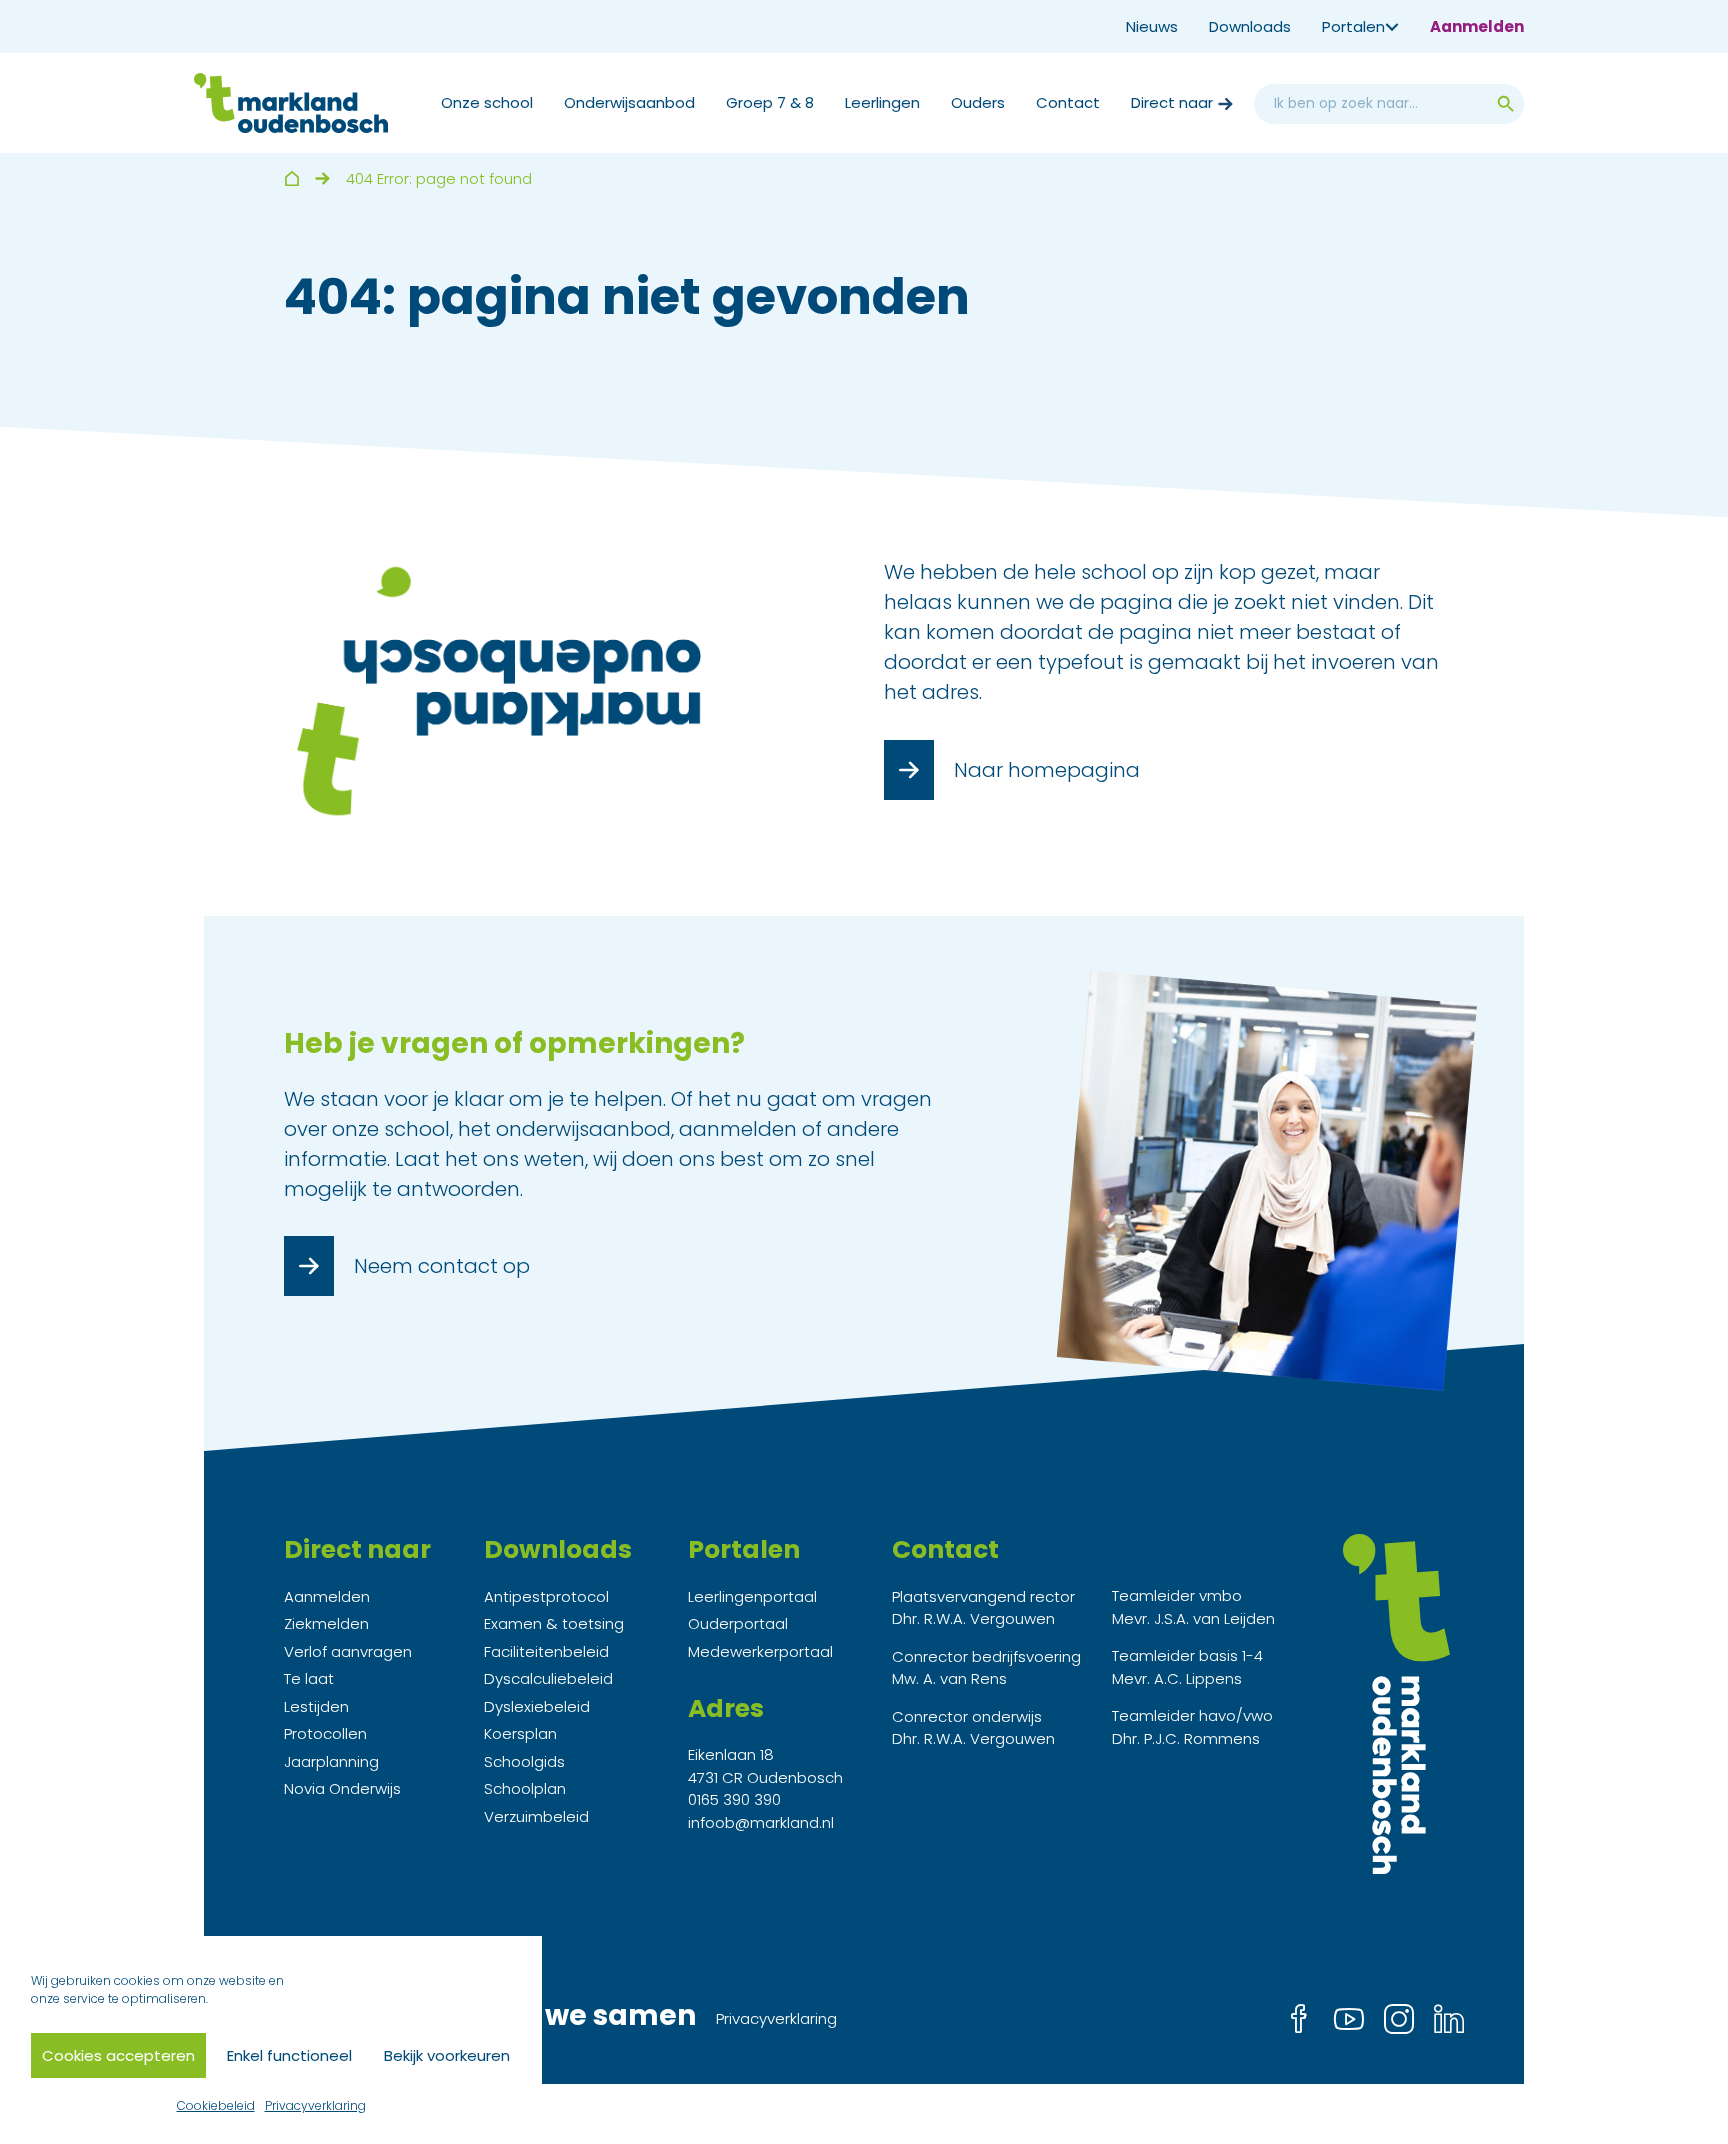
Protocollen (325, 1733)
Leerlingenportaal (752, 1596)
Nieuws (1152, 26)
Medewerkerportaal (760, 1651)
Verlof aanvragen (348, 1651)
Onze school (487, 102)
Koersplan (520, 1733)
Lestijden (316, 1706)
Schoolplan (525, 1788)
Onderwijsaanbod (629, 102)
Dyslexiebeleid (537, 1706)
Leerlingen (882, 102)
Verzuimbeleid (536, 1816)
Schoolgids (524, 1761)
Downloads (1250, 26)
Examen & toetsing (554, 1623)
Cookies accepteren (118, 2055)
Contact (1068, 102)
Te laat (309, 1678)
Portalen (1353, 26)
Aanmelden (1477, 26)
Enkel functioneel (289, 2055)
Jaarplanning (331, 1761)
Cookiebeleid (216, 2105)
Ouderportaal (738, 1623)
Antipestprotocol (546, 1596)
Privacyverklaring (315, 2105)
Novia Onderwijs (342, 1788)
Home (291, 178)
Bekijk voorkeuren (447, 2055)
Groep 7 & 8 (770, 102)
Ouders (978, 102)
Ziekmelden (326, 1623)
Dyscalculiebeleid (548, 1678)
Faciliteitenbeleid (546, 1651)
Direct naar (1172, 102)
